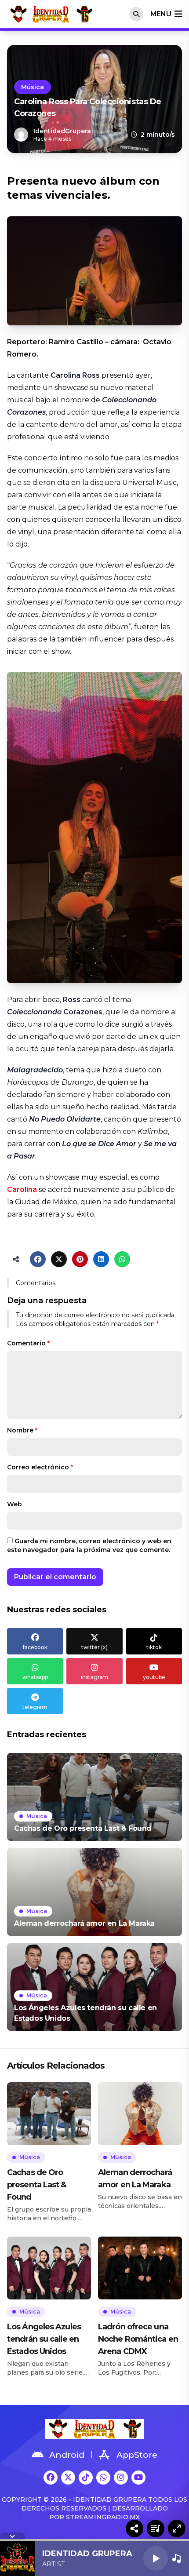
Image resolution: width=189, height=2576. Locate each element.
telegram (35, 1707)
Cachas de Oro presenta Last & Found (37, 2185)
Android (67, 2455)
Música (33, 87)
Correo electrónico (40, 1467)
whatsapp (35, 1677)
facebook (35, 1647)
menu (161, 14)
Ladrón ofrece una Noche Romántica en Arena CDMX (138, 2339)
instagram (94, 1677)
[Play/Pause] (156, 2558)
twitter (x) (94, 1647)
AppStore (137, 2455)
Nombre (22, 1430)
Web (15, 1504)
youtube (154, 1677)
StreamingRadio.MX (103, 2517)
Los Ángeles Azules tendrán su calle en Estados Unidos (44, 2339)
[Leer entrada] (94, 1797)
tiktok (154, 1647)
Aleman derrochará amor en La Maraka (135, 2179)
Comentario (28, 1343)
